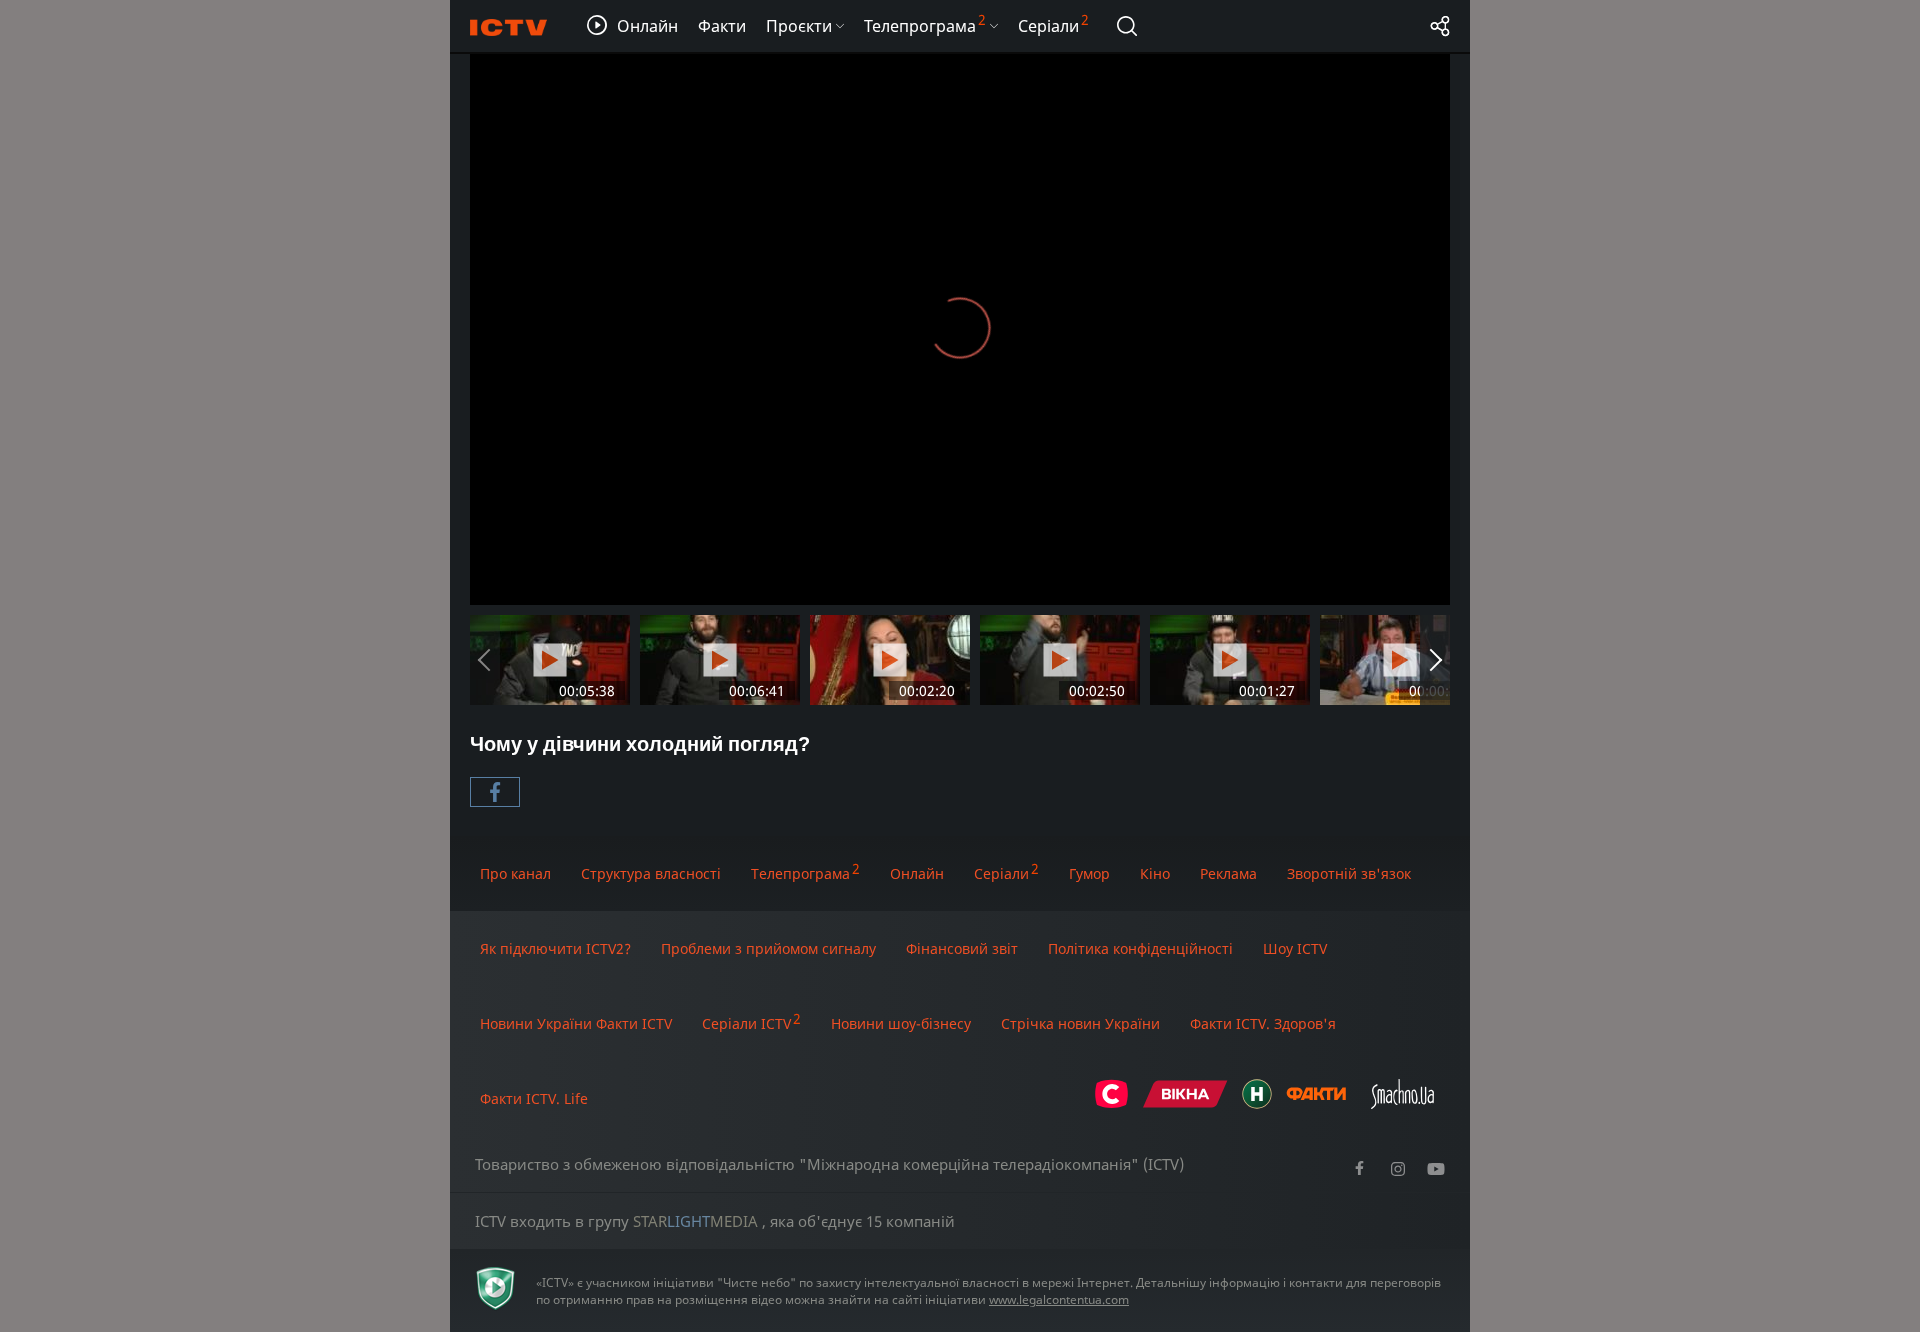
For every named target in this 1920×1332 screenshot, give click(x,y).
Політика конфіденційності (1140, 948)
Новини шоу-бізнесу (901, 1023)
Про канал (515, 873)
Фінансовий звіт (962, 948)
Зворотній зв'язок (1349, 873)
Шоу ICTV (1295, 948)
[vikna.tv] (1185, 1103)
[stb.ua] (1111, 1103)
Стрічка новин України (1080, 1023)
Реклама (1228, 873)
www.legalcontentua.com (1059, 1299)
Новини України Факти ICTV (576, 1023)
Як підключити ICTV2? (555, 948)
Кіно (1155, 873)
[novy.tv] (1257, 1103)
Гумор (1089, 873)
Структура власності (651, 873)
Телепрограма (800, 873)
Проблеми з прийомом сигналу (768, 948)
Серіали (1001, 873)
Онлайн (917, 873)
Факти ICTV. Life (534, 1098)
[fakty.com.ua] (1316, 1103)
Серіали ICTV (746, 1023)
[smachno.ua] (1402, 1103)
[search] (1127, 26)
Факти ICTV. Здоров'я (1263, 1023)
